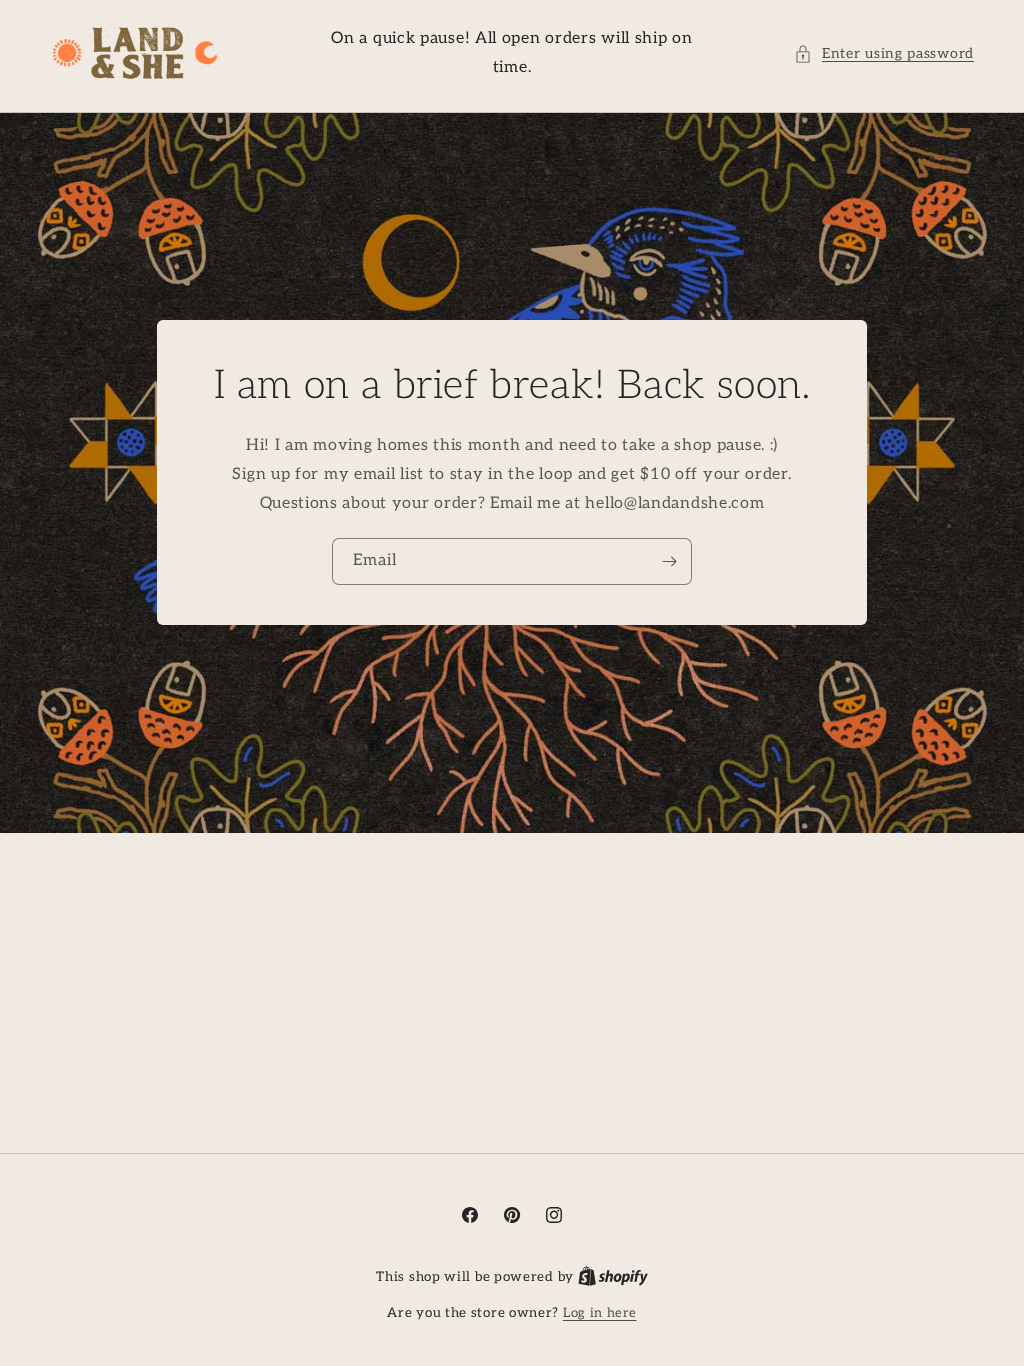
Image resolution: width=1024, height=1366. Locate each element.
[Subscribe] (669, 562)
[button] (884, 53)
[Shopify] (613, 1277)
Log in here (600, 1313)
